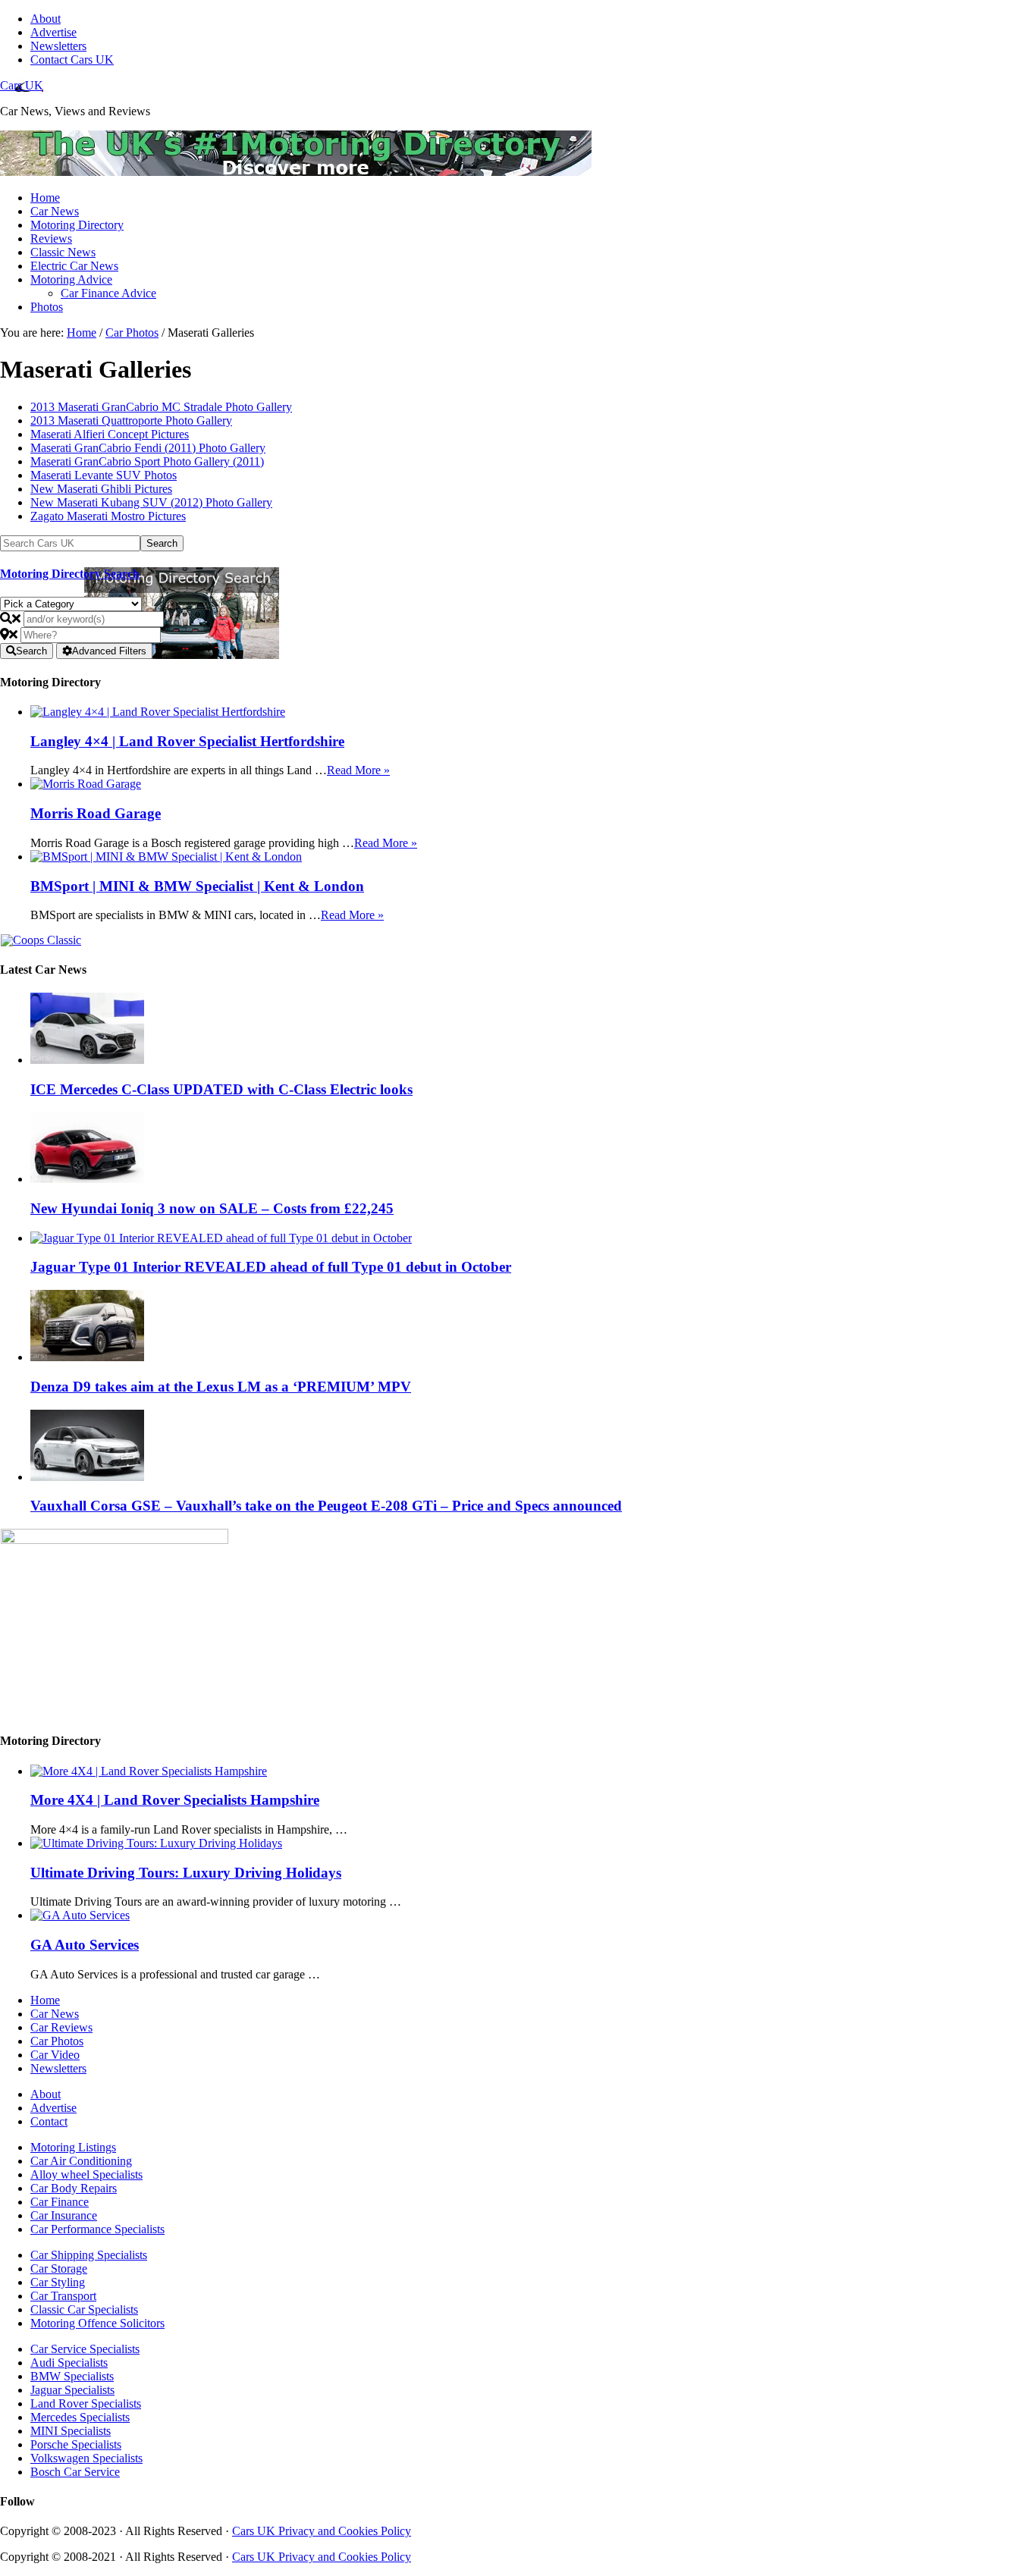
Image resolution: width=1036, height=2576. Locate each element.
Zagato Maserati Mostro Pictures (108, 516)
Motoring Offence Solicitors (97, 2323)
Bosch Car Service (75, 2472)
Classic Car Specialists (84, 2309)
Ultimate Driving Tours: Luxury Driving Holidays (186, 1873)
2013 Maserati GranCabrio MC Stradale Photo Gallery (161, 407)
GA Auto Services (85, 1945)
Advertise (53, 2108)
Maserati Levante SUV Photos (104, 475)
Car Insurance (64, 2215)
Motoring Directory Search (70, 574)
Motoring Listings (73, 2147)
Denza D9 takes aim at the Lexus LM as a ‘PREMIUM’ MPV (221, 1387)
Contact (49, 2121)
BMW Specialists (72, 2376)
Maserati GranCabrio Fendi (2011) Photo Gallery (148, 448)
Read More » (358, 770)
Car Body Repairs (74, 2188)
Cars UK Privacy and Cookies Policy (322, 2531)
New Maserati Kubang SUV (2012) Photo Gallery (151, 502)
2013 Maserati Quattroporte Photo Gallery (131, 420)
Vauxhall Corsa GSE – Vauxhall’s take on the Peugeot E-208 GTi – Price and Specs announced (326, 1506)
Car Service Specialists (85, 2349)
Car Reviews (61, 2027)
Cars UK (22, 85)
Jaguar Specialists (72, 2390)
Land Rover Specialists (86, 2403)
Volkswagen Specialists (86, 2458)
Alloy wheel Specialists (86, 2174)
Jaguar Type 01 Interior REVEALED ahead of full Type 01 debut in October (271, 1267)
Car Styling (58, 2282)
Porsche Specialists (76, 2444)
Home (45, 2000)
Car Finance (60, 2202)
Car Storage (59, 2269)
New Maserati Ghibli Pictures (101, 489)
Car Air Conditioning (81, 2161)
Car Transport (63, 2296)
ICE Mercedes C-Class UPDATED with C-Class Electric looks (221, 1089)
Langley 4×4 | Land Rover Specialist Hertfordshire (187, 741)
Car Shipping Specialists (89, 2255)
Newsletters (58, 2068)
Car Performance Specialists (97, 2229)
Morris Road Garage (96, 813)
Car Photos (57, 2041)
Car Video (55, 2055)
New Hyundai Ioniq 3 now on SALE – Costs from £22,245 (212, 1208)
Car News (55, 2014)
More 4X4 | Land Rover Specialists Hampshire (175, 1800)
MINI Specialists (71, 2431)
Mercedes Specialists (80, 2417)
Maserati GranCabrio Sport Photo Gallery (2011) (147, 461)
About (46, 2094)
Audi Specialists (69, 2363)
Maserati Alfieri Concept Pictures (110, 434)
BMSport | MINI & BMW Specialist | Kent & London (197, 886)
